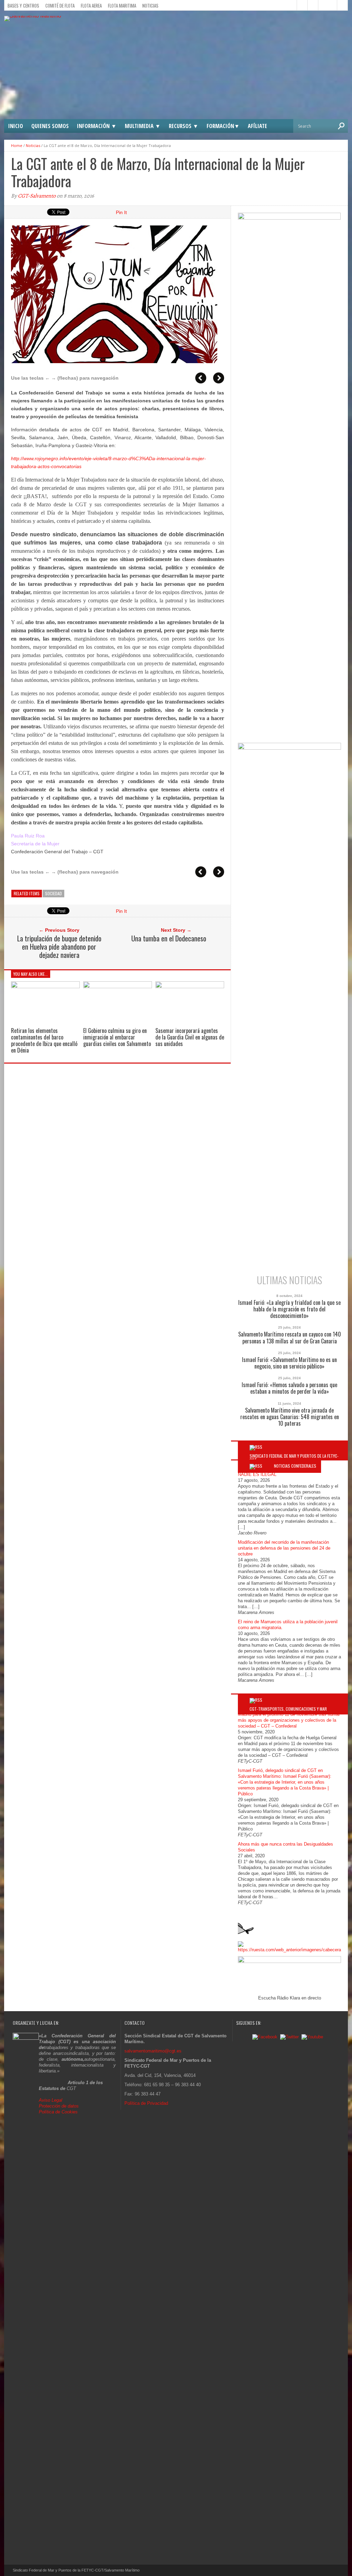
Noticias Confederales (295, 1466)
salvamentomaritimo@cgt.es (153, 2051)
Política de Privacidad (146, 2103)
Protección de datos (59, 2106)
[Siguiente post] (219, 378)
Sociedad (53, 893)
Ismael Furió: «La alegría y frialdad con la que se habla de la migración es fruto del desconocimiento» (289, 1309)
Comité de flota (60, 6)
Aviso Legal (51, 2100)
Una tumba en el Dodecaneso (169, 938)
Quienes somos (50, 126)
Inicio (16, 126)
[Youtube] (312, 2037)
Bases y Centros (23, 6)
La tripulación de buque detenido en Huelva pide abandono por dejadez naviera (59, 947)
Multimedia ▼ (143, 126)
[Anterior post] (201, 378)
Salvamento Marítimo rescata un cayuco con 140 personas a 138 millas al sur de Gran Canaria (290, 1338)
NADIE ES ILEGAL (257, 1474)
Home (17, 145)
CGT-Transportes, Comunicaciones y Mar (288, 1709)
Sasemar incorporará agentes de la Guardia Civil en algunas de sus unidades (190, 1037)
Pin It (121, 212)
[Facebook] (265, 2037)
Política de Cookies (58, 2112)
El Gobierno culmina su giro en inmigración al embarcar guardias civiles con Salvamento (117, 1037)
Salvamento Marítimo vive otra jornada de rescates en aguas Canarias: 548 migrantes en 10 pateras (290, 1417)
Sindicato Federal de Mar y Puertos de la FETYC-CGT (294, 1458)
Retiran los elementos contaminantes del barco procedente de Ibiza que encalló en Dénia (44, 1041)
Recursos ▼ (184, 126)
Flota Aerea (91, 6)
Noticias (150, 6)
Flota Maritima (122, 6)
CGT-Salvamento (37, 196)
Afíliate (257, 126)
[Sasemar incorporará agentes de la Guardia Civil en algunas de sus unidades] (190, 986)
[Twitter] (289, 2037)
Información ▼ (97, 126)
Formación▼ (223, 126)
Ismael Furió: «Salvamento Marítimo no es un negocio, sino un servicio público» (289, 1363)
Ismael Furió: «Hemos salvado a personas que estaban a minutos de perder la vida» (289, 1388)
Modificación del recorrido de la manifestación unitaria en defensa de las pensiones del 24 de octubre (284, 1548)
